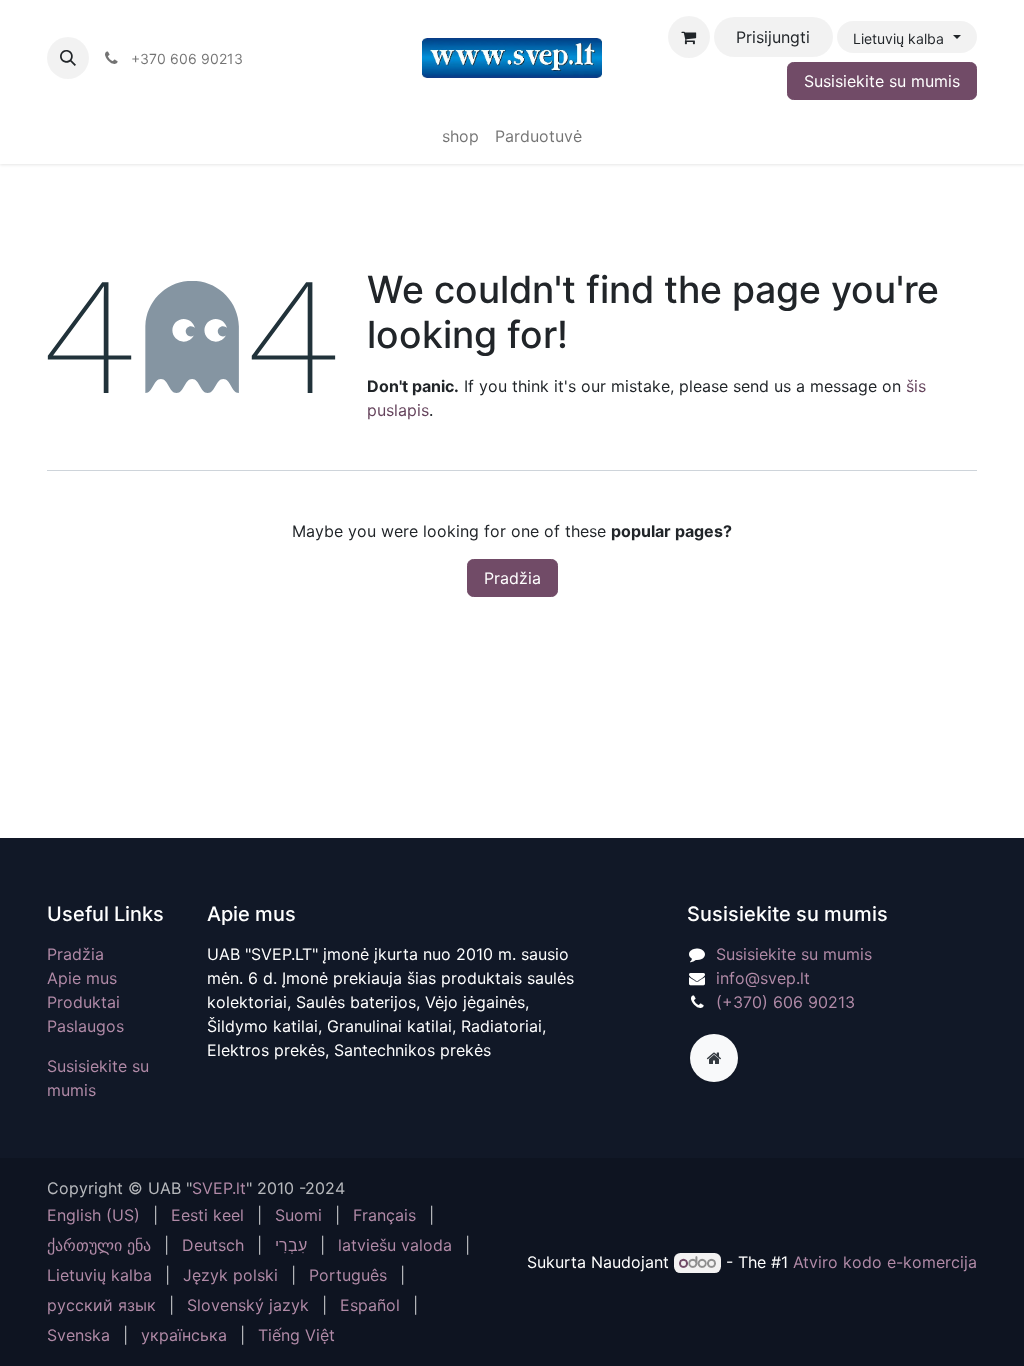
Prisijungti (773, 37)
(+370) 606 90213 (785, 1002)
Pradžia (512, 578)
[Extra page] (714, 1058)
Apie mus (82, 978)
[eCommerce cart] (689, 37)
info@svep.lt (763, 978)
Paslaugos (85, 1026)
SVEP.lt (219, 1188)
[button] (68, 58)
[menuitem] (460, 136)
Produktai (83, 1002)
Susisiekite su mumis (882, 81)
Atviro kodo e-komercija (885, 1262)
